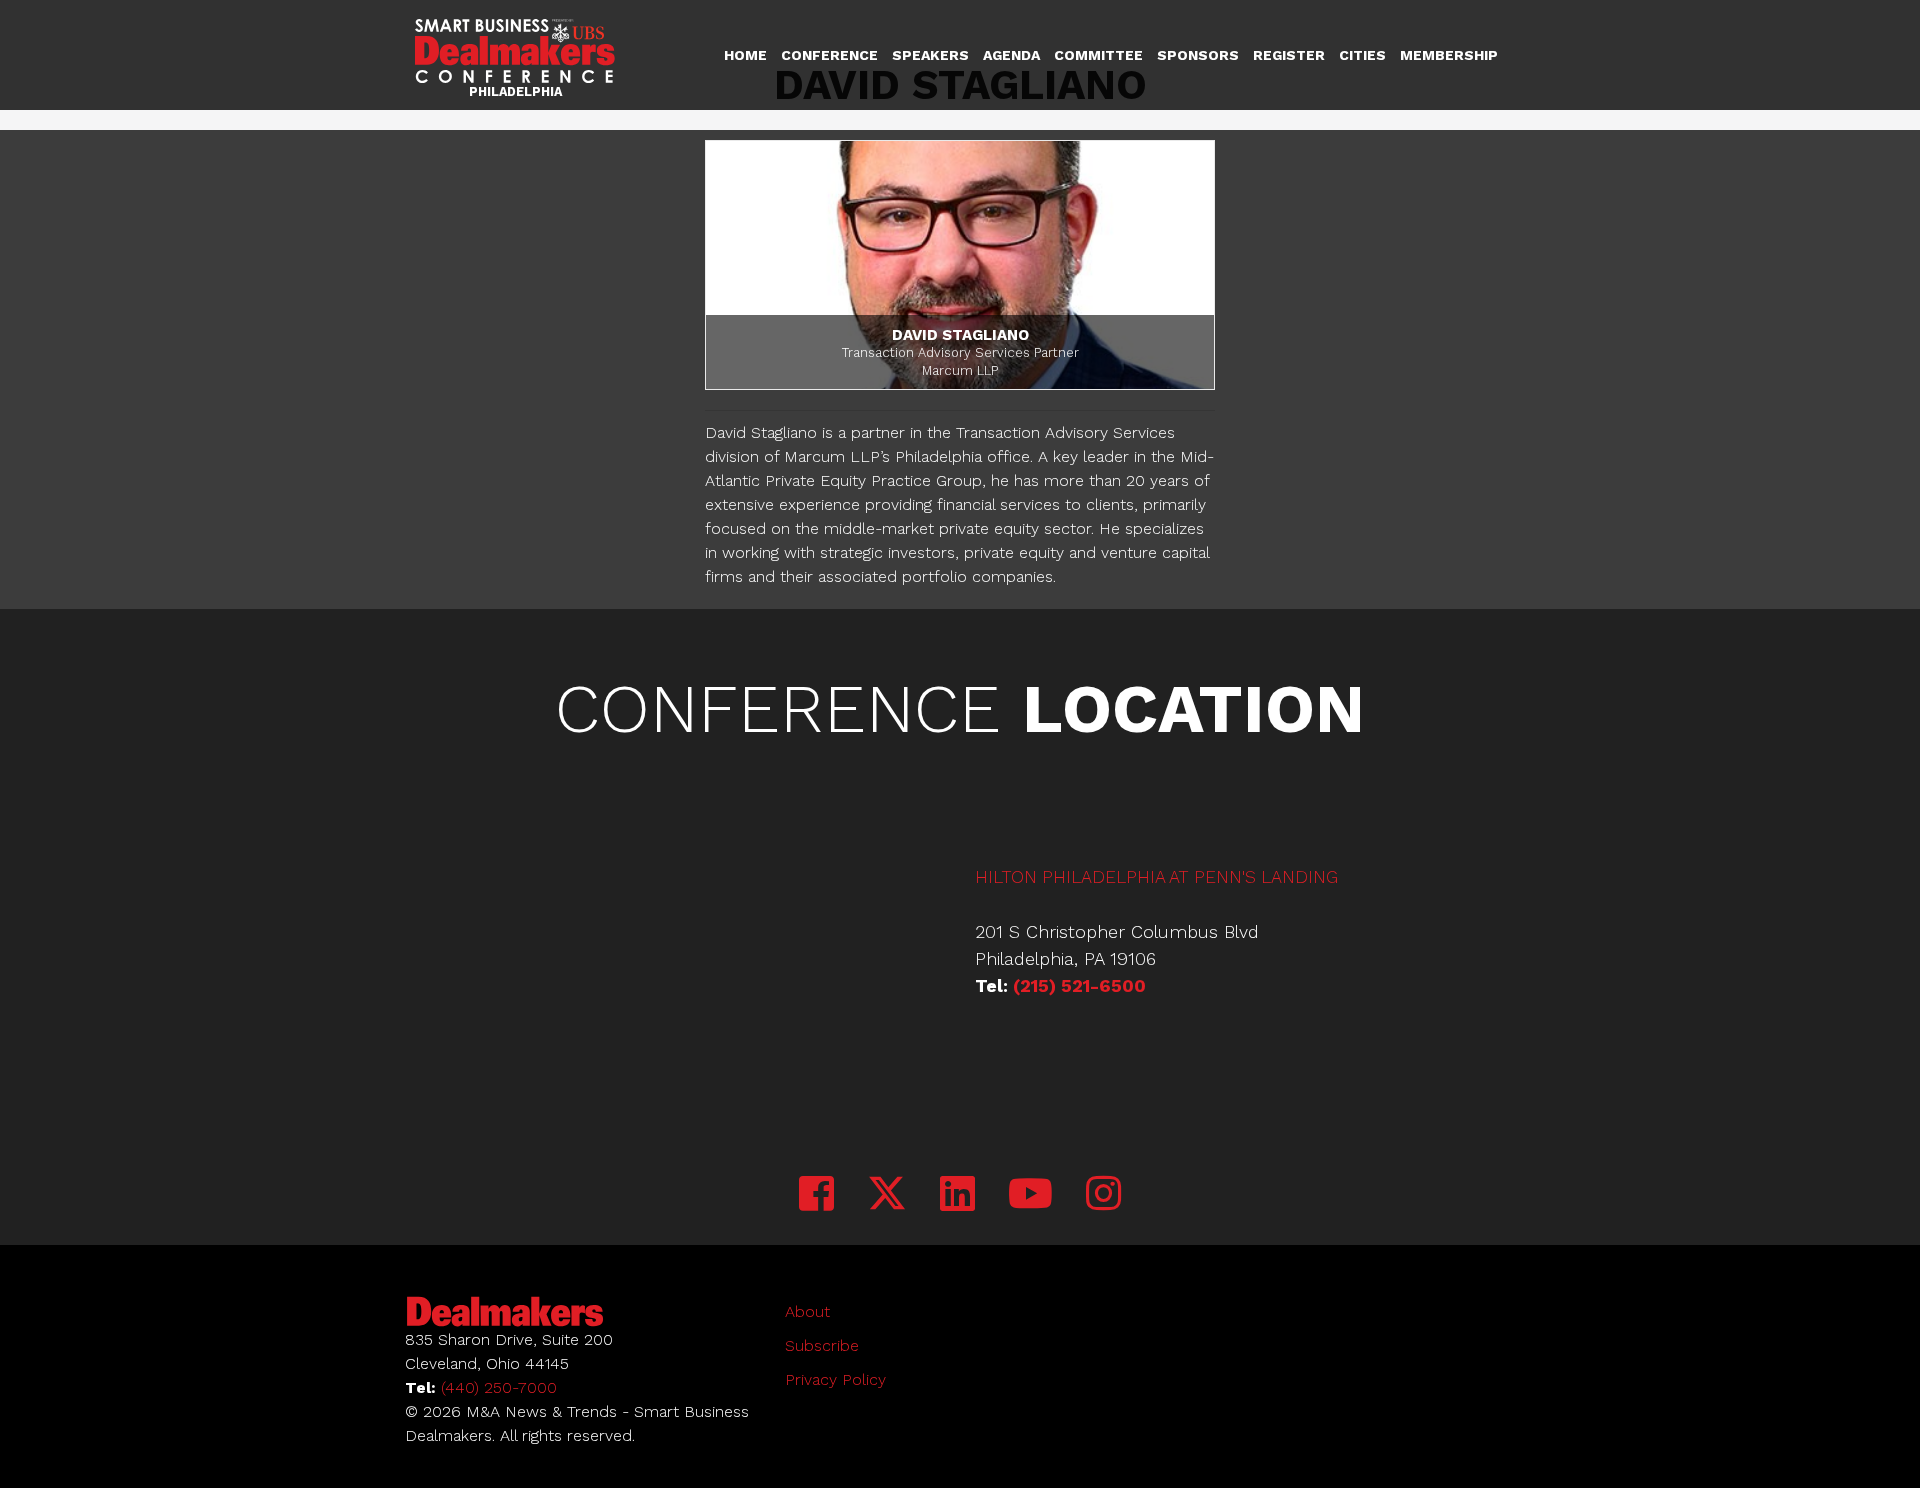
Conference (829, 55)
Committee (1098, 55)
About (807, 1311)
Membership (1449, 55)
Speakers (930, 55)
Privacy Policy (835, 1379)
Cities (1362, 55)
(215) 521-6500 (1079, 985)
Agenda (1011, 55)
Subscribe (822, 1345)
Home (745, 55)
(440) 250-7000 (499, 1387)
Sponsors (1198, 55)
